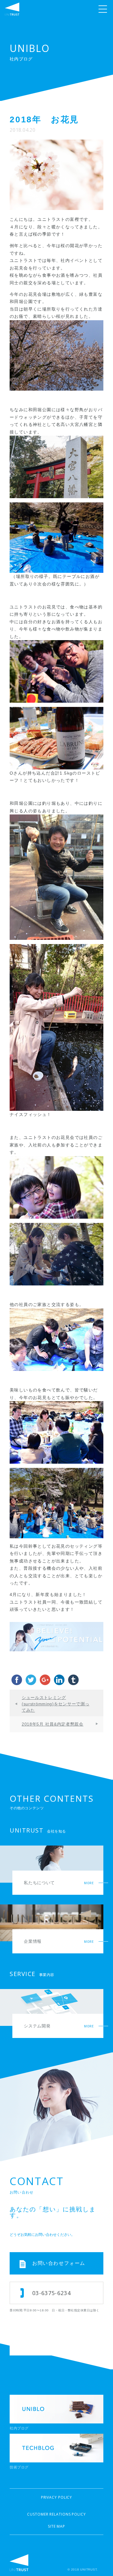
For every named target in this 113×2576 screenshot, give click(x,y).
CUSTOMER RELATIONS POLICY (56, 2514)
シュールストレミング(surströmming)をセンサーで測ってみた (55, 1704)
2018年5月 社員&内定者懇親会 (53, 1724)
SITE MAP (56, 2526)
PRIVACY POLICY (57, 2497)
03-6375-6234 (52, 2293)
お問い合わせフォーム (59, 2263)
